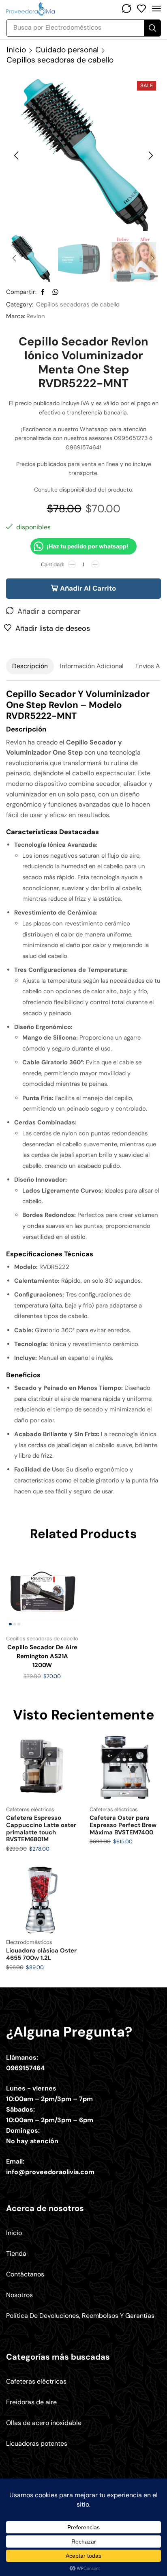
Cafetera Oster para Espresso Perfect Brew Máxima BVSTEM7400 (123, 1825)
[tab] (30, 666)
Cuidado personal (67, 50)
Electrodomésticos (29, 1942)
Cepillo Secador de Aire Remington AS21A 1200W (42, 1656)
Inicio (16, 50)
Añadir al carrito (88, 588)
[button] (126, 9)
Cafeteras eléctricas (30, 1809)
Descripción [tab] (30, 666)
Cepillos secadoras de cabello (60, 60)
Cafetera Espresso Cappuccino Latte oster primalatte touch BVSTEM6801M (41, 1828)
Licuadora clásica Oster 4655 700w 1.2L (41, 1954)
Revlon (36, 316)
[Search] (152, 28)
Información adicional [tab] (92, 666)
